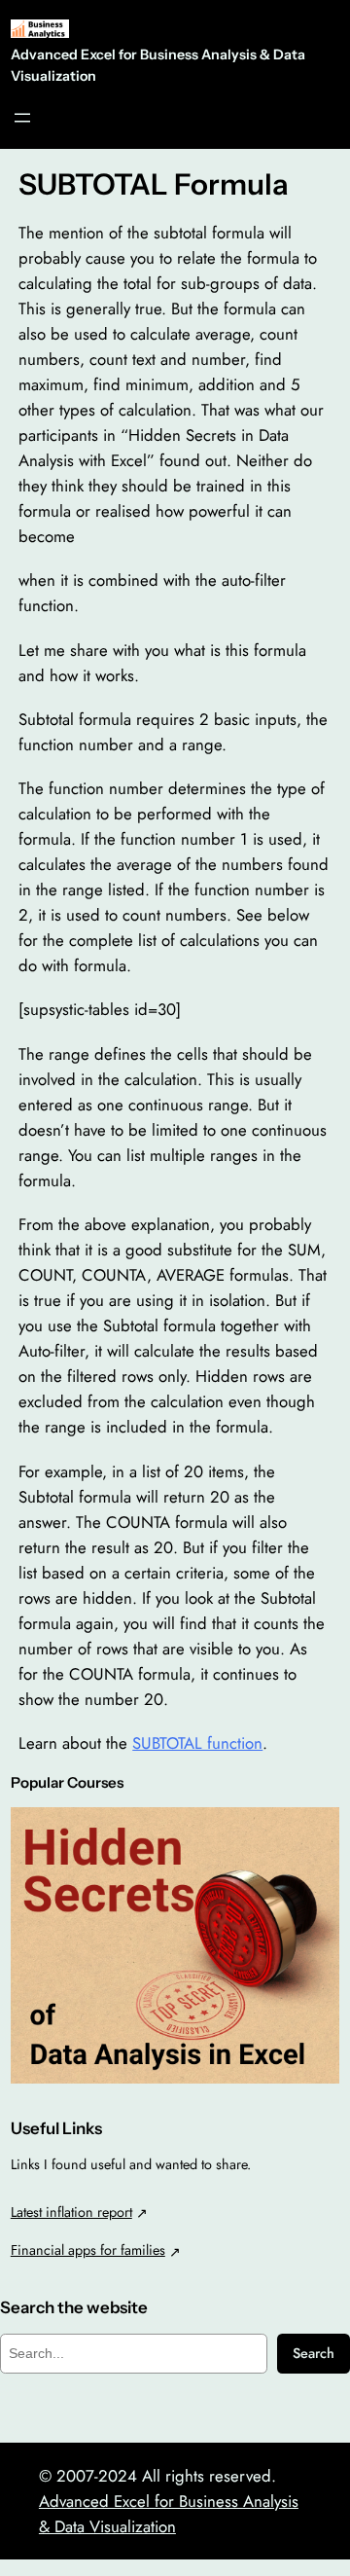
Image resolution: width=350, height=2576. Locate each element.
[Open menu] (22, 118)
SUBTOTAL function (197, 1743)
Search (314, 2353)
